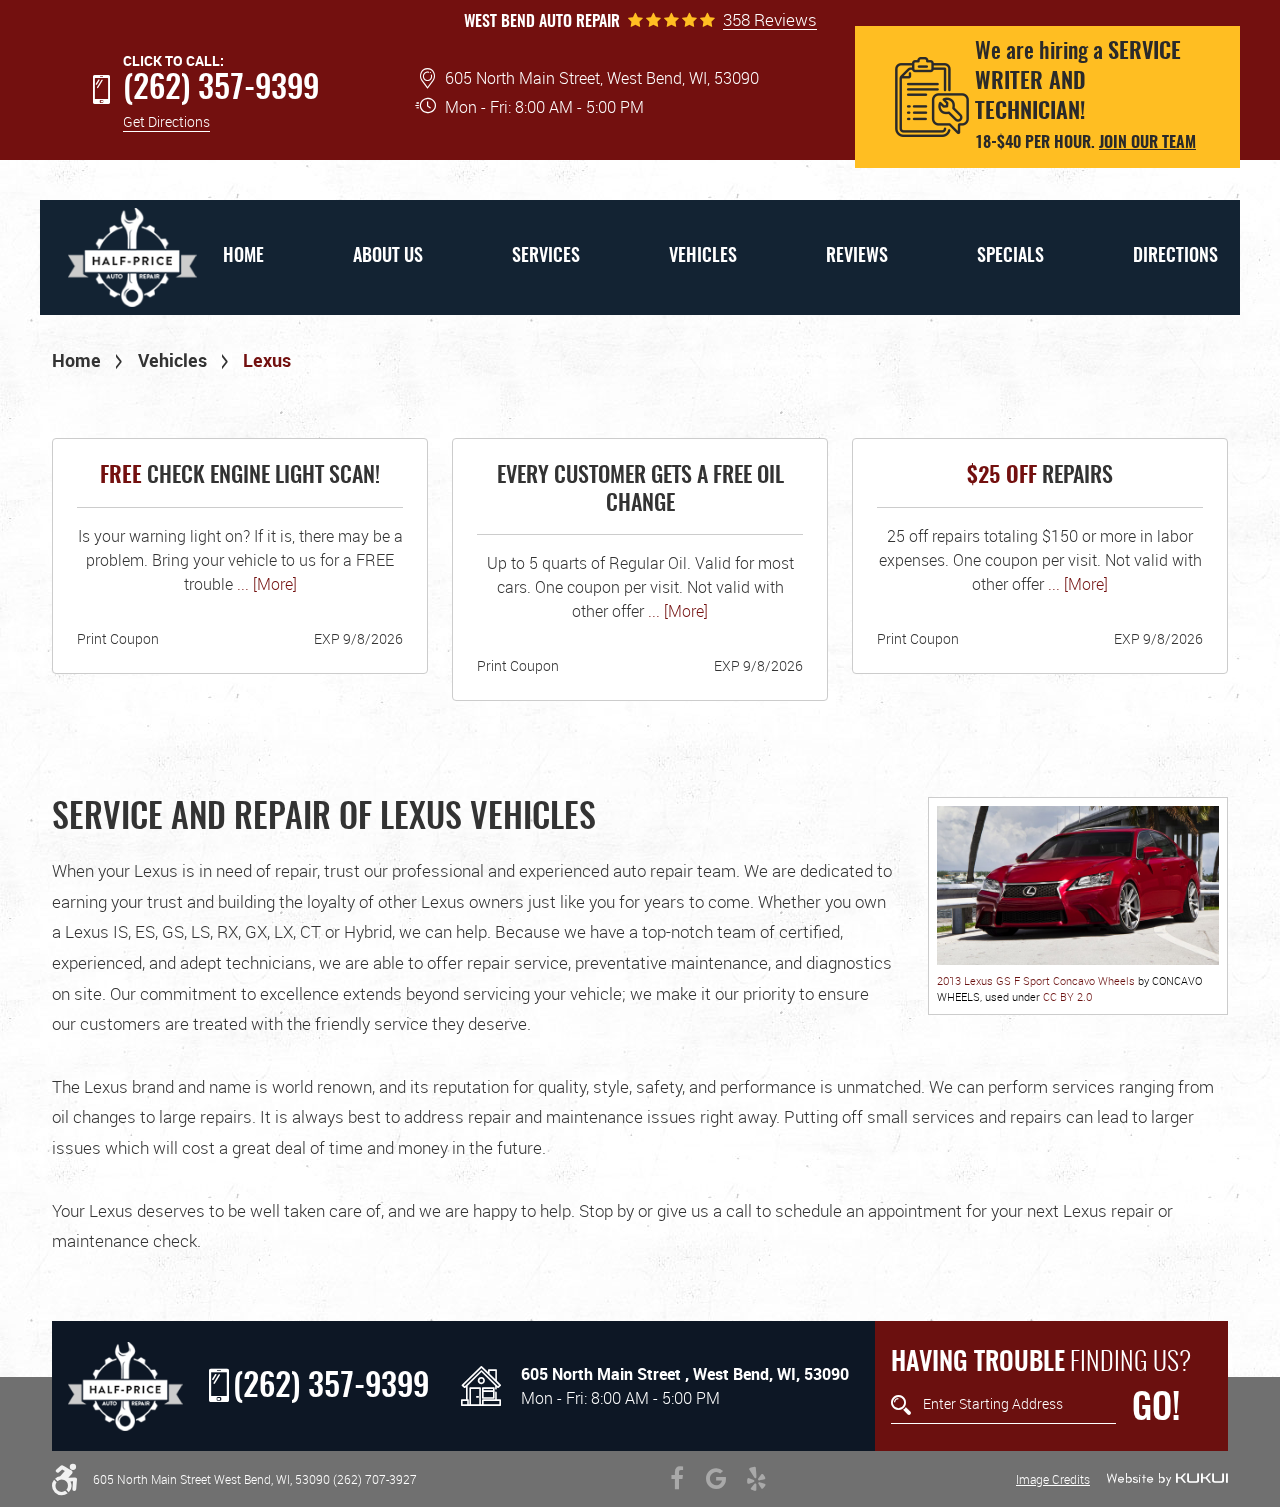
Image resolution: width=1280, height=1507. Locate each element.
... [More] (265, 584)
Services (546, 257)
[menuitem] (243, 257)
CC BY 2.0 (1067, 996)
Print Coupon (118, 638)
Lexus (267, 360)
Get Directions (166, 121)
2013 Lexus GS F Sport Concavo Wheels (1036, 980)
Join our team (1147, 143)
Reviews (857, 257)
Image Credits (1053, 1479)
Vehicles (703, 257)
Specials (1010, 257)
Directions (1175, 257)
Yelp (757, 1479)
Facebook (677, 1479)
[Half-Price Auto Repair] (125, 1386)
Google (717, 1479)
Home (243, 257)
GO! (1156, 1409)
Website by (1167, 1479)
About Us (388, 257)
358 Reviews (770, 20)
